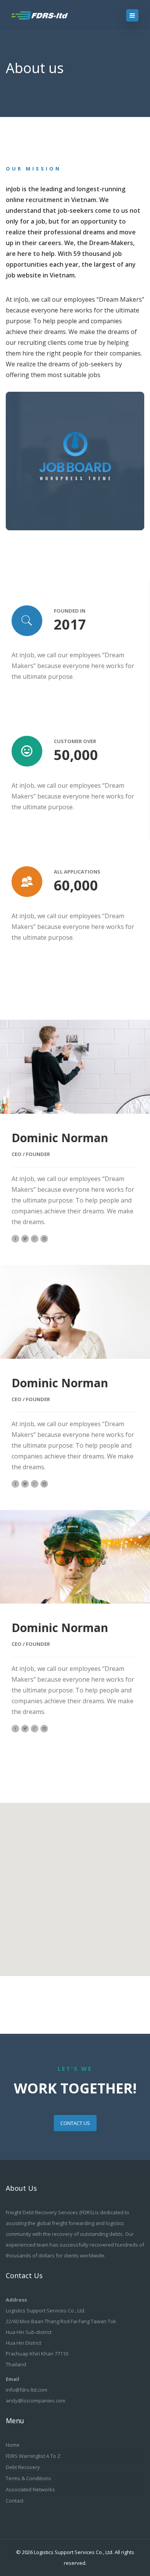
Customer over (75, 741)
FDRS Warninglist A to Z (33, 2456)
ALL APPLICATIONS (77, 872)
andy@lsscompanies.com (36, 2401)
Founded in (70, 611)
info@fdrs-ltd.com (27, 2390)
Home (13, 2445)
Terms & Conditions (28, 2478)
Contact (15, 2501)
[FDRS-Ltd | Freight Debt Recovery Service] (47, 15)
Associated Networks (30, 2489)
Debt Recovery (23, 2467)
